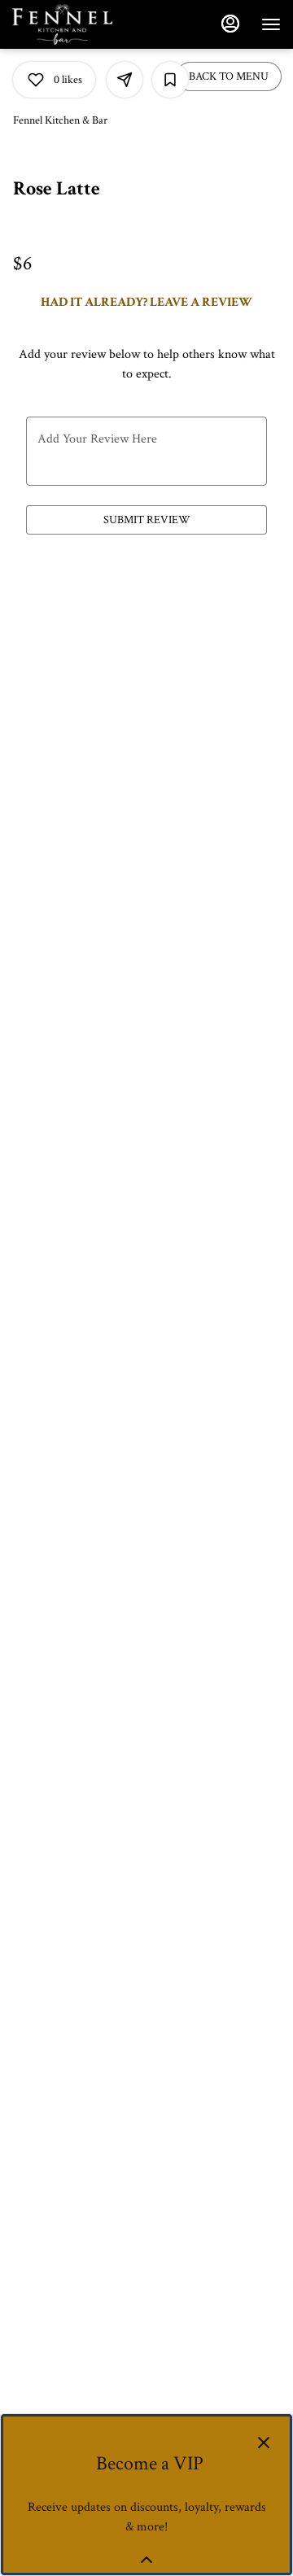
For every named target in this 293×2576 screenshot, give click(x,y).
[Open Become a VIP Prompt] (146, 2560)
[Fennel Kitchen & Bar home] (85, 24)
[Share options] (125, 80)
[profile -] (230, 24)
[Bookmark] (170, 80)
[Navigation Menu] (271, 24)
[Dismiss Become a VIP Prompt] (264, 2443)
